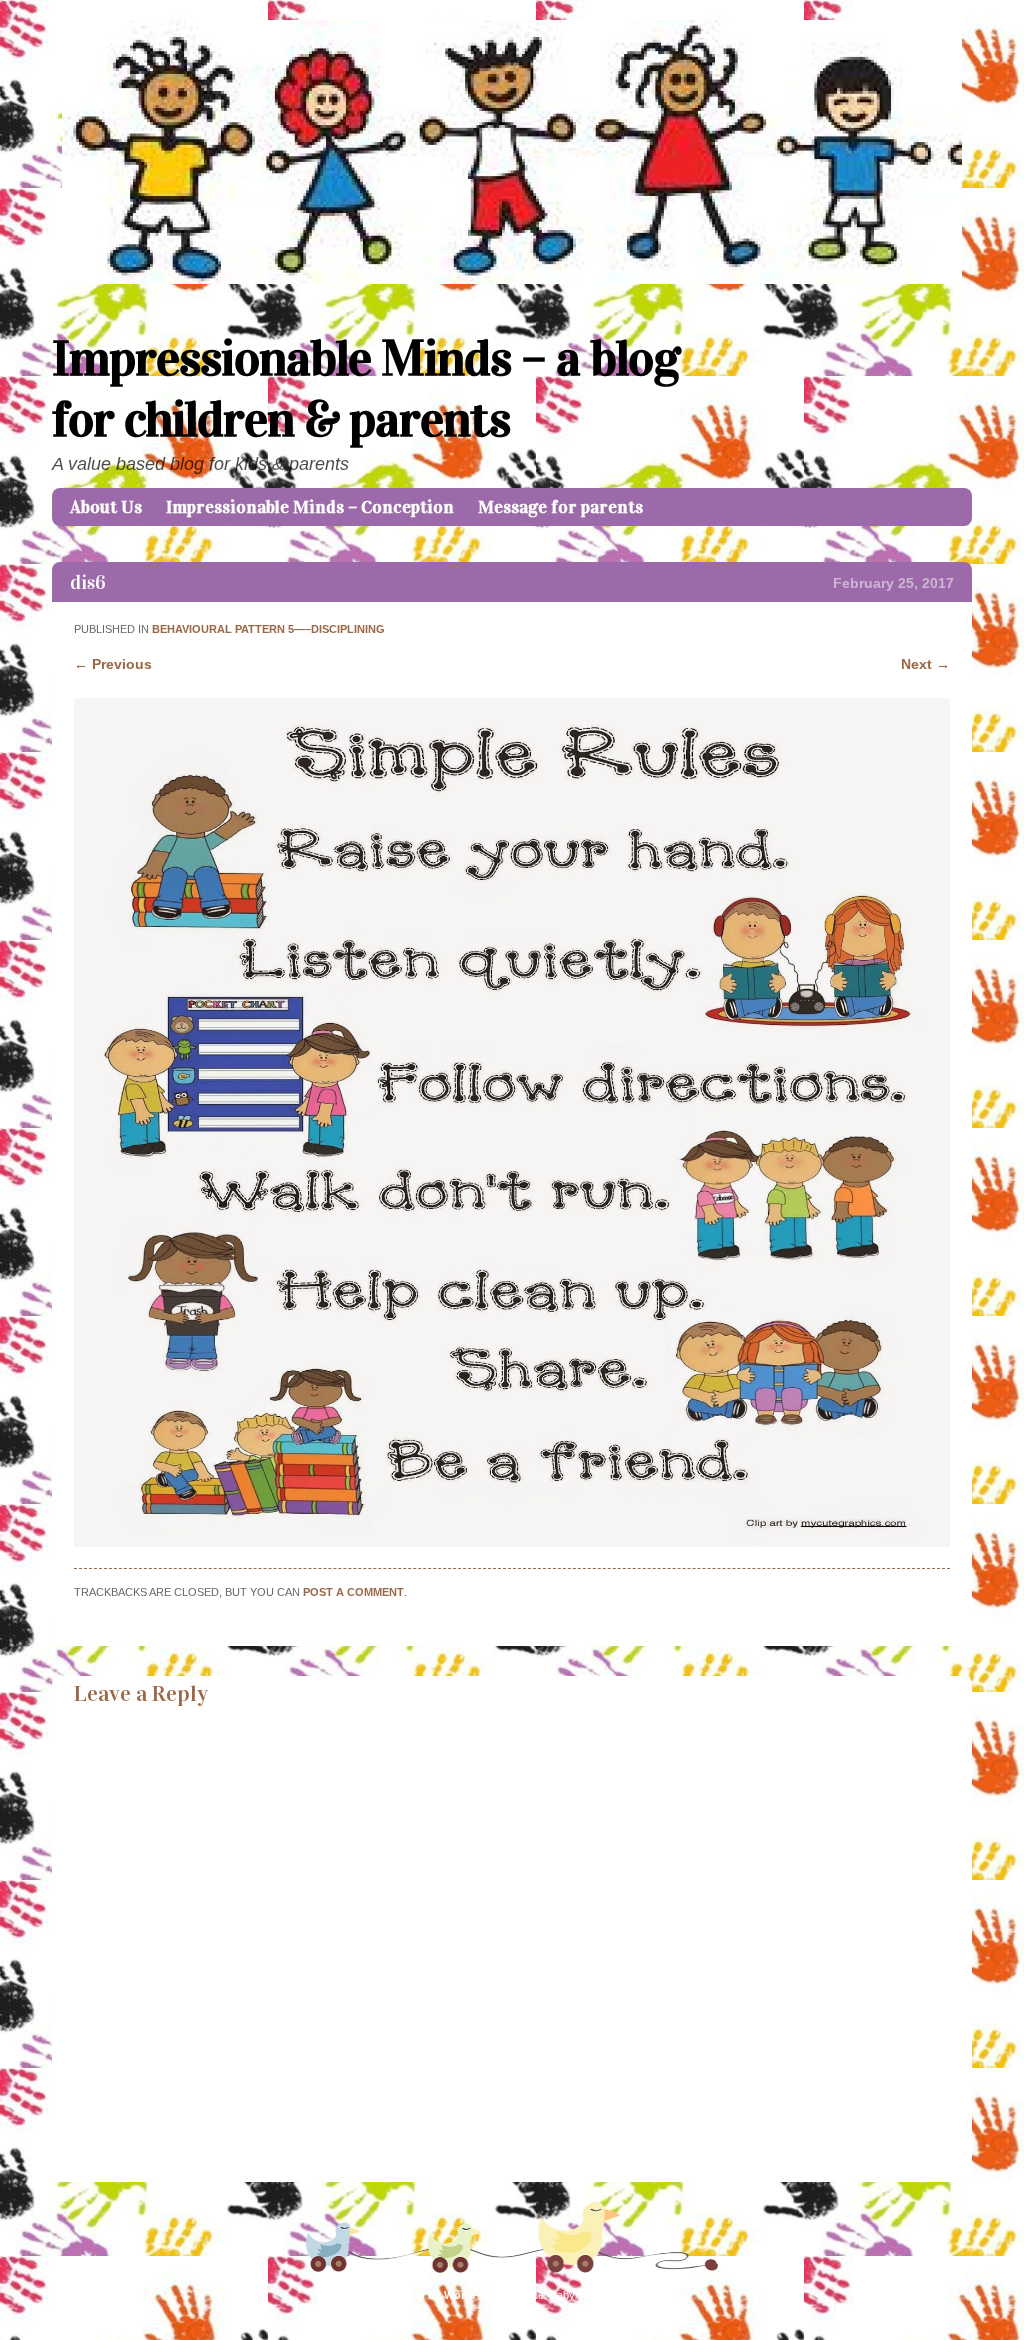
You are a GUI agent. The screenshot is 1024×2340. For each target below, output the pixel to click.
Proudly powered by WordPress (418, 2295)
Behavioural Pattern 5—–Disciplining (268, 629)
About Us (106, 507)
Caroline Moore (647, 2295)
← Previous (113, 664)
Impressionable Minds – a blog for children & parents (366, 389)
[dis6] (511, 1542)
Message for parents (560, 507)
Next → (925, 664)
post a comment (353, 1592)
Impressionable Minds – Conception (310, 507)
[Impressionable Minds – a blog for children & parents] (512, 279)
